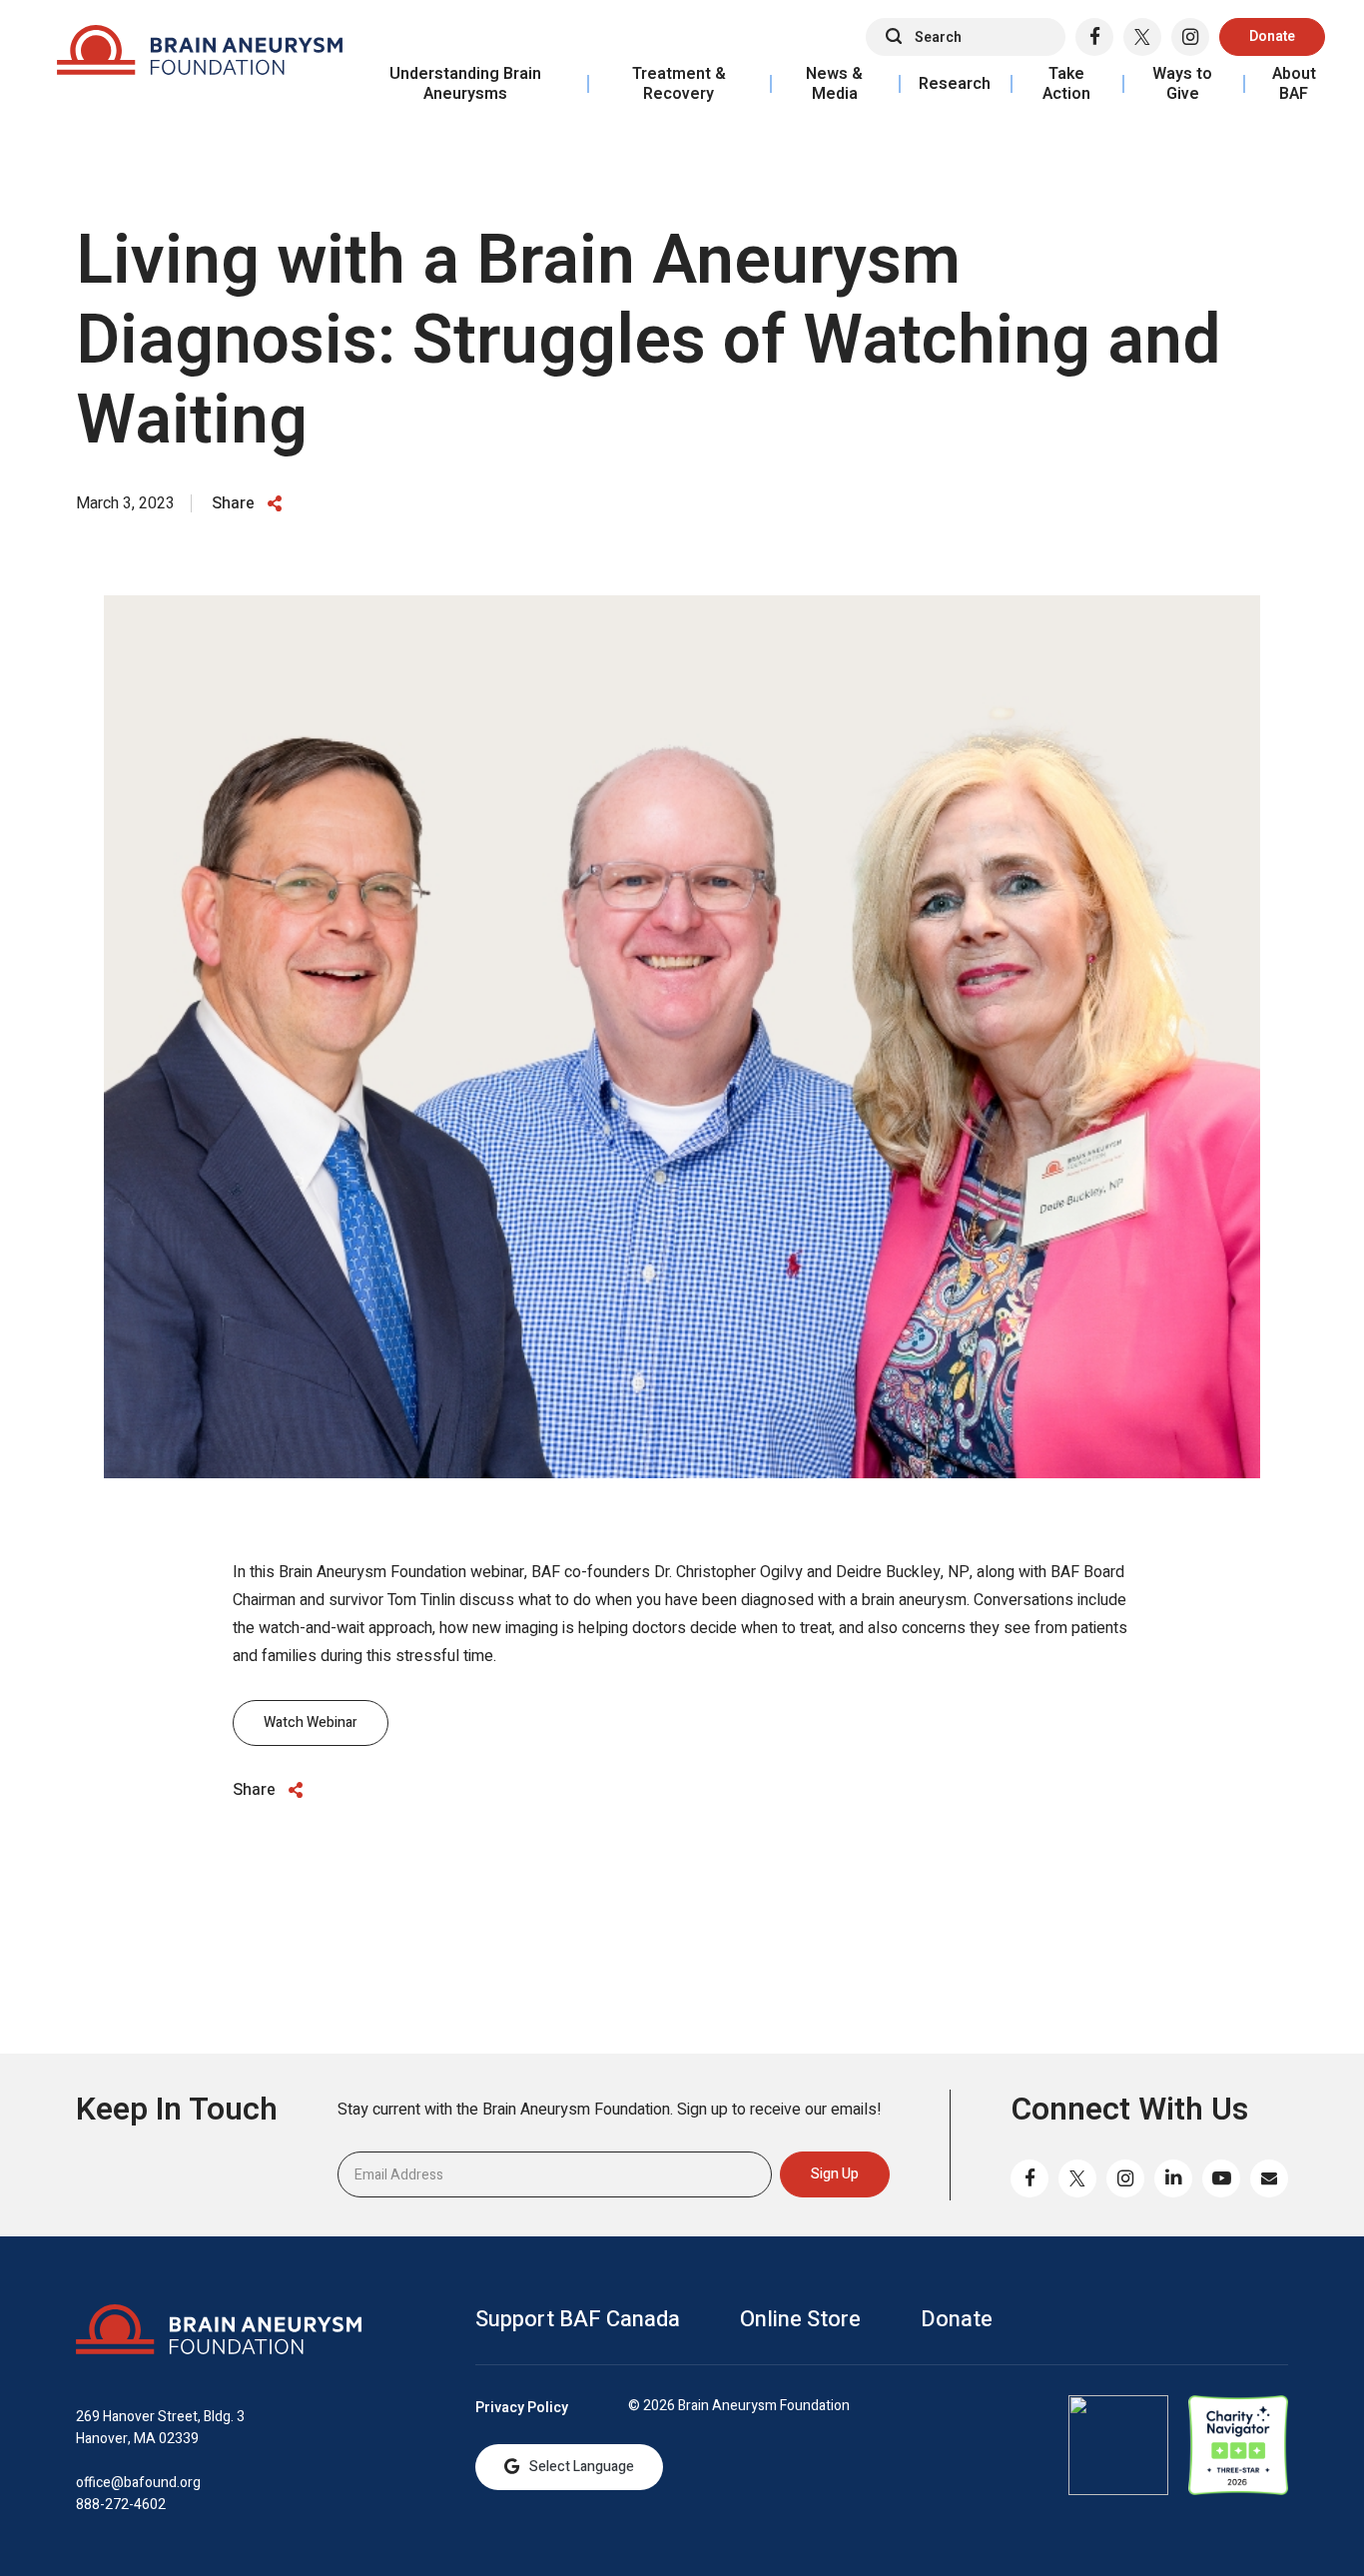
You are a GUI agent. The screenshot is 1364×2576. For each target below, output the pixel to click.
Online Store (800, 2319)
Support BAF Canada (578, 2319)
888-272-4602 (121, 2505)
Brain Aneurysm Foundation (200, 55)
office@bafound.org (138, 2483)
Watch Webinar (311, 1722)
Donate (1272, 36)
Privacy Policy (522, 2408)
